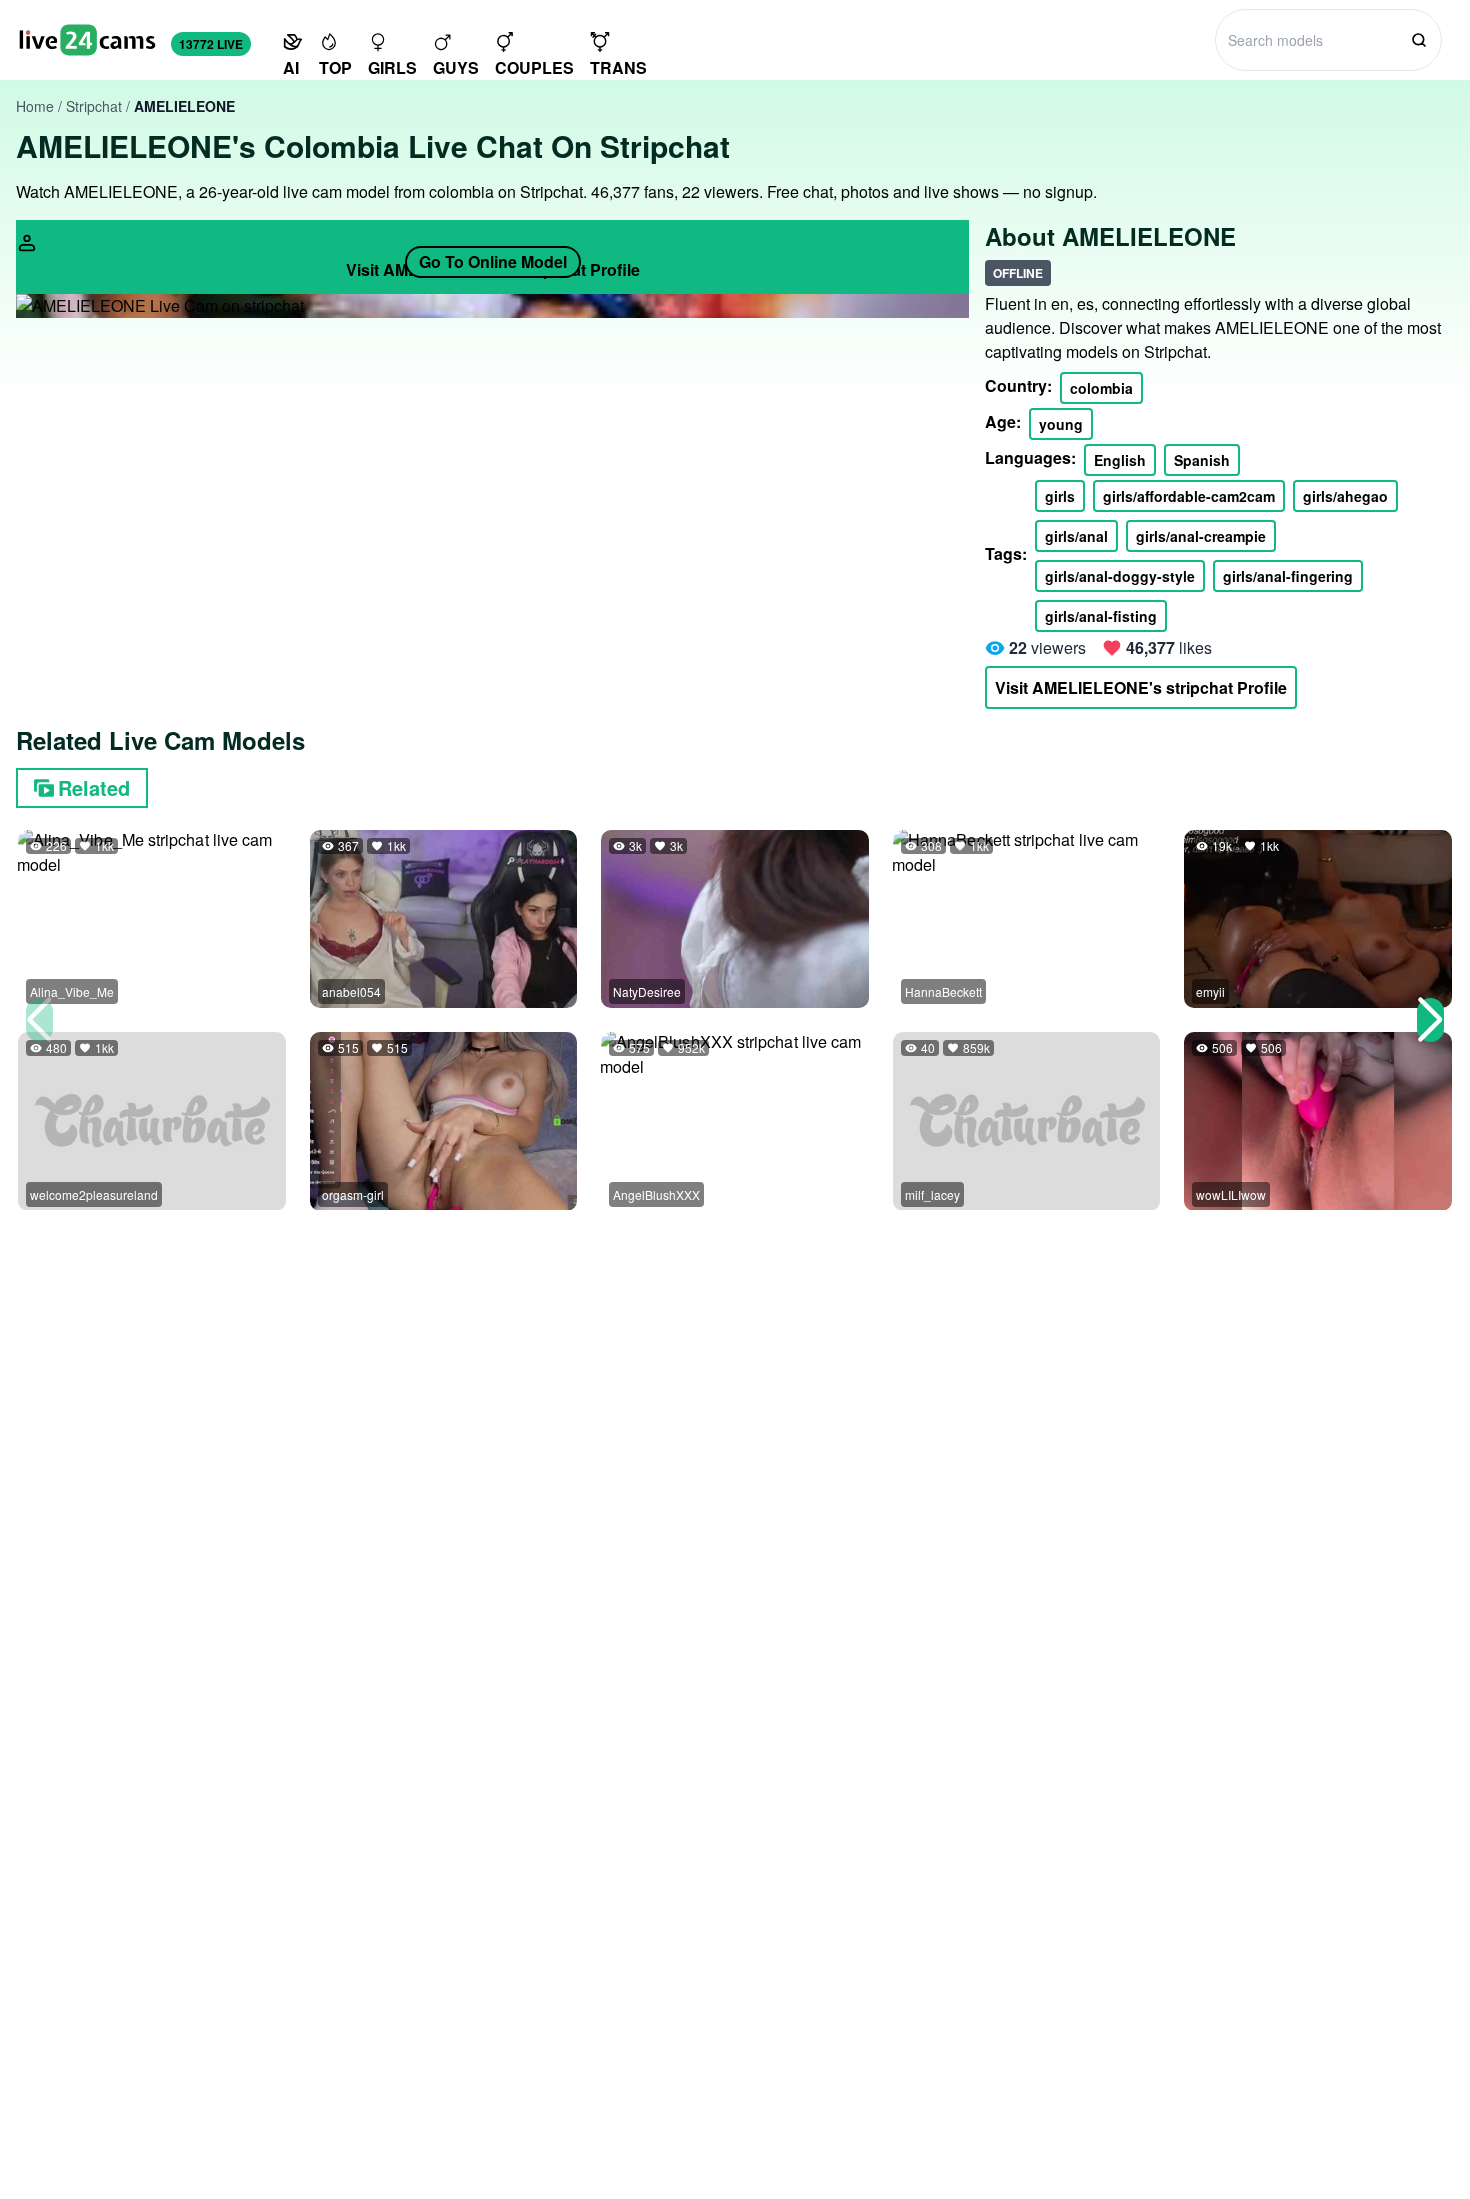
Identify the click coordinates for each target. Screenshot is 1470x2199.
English (1120, 460)
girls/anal (1076, 536)
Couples (534, 67)
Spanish (1202, 460)
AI (291, 67)
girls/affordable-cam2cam (1189, 496)
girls (1060, 496)
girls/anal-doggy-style (1120, 576)
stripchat (94, 106)
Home (35, 106)
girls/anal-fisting (1101, 616)
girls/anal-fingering (1288, 576)
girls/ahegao (1345, 496)
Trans (618, 67)
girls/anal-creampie (1201, 536)
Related (94, 787)
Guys (456, 67)
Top (335, 67)
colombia (1101, 388)
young (1061, 424)
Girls (392, 67)
